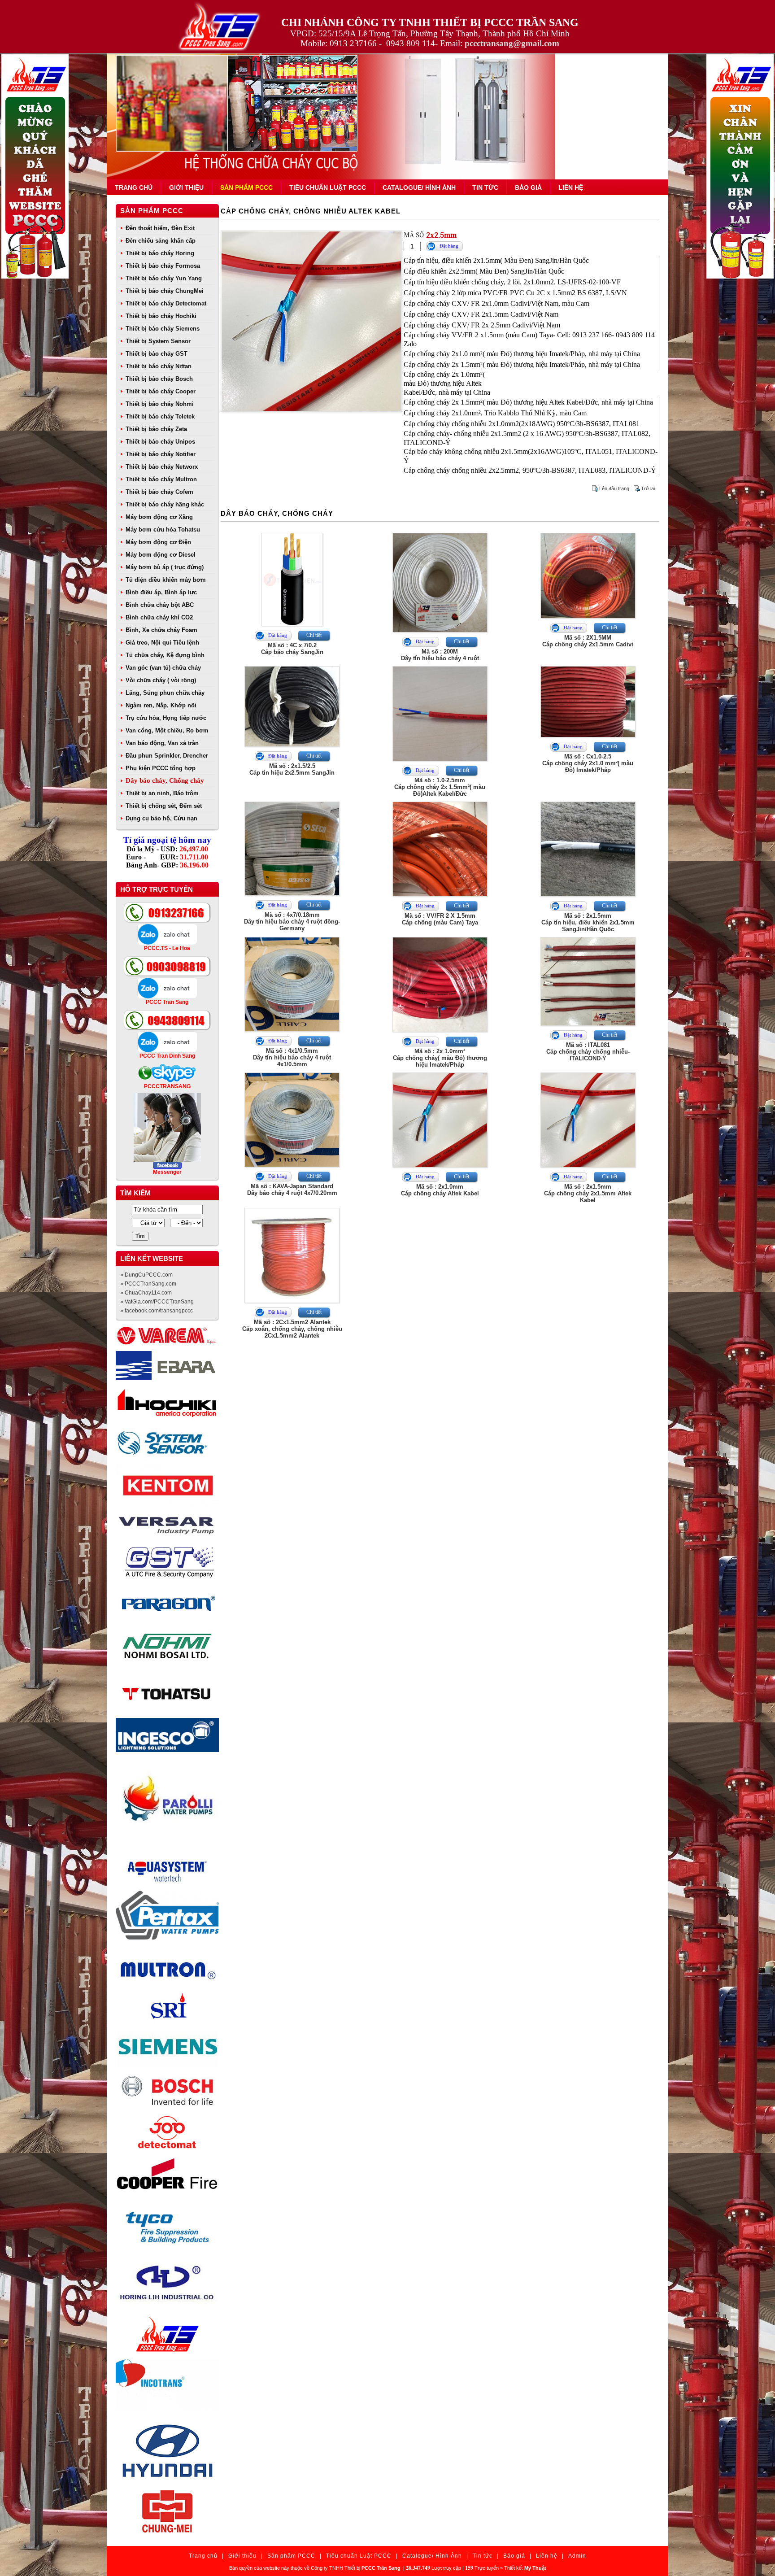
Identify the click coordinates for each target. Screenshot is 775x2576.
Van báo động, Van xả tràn (162, 743)
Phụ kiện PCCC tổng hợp (161, 768)
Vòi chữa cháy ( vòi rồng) (161, 680)
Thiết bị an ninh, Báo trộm (162, 793)
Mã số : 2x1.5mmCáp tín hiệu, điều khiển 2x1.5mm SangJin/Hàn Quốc (588, 922)
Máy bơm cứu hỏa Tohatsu (163, 530)
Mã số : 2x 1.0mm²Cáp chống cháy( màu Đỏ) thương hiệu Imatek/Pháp (440, 1058)
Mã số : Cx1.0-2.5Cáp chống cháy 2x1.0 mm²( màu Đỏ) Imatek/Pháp (588, 763)
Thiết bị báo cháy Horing (160, 253)
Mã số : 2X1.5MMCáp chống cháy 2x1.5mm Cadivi (588, 641)
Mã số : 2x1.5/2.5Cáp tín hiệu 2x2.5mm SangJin (292, 769)
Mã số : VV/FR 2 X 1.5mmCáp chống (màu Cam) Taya (440, 919)
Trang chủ (134, 187)
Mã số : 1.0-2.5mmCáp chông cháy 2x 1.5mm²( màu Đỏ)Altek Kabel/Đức (440, 787)
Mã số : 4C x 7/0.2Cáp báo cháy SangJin (292, 649)
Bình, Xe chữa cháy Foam (161, 630)
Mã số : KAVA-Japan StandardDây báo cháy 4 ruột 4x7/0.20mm (292, 1190)
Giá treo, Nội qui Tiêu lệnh (162, 643)
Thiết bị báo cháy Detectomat (166, 303)
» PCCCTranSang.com (148, 1284)
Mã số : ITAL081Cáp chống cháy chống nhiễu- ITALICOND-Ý (588, 1052)
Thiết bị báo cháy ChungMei (165, 291)
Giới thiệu (186, 187)
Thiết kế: (525, 2568)
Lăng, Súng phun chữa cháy (165, 693)
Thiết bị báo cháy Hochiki (161, 316)
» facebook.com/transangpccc (157, 1311)
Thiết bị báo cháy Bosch (159, 379)
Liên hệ (571, 187)
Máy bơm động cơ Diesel (161, 555)
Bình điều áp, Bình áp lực (161, 592)
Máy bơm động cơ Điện (158, 542)
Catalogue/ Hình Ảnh (419, 187)
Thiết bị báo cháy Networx (162, 467)
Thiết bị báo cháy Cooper (161, 391)
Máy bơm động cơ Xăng (159, 517)
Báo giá (528, 187)
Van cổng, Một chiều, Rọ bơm (167, 730)
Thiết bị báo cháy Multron (161, 479)
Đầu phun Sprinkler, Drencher (167, 756)
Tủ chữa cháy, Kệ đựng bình (165, 655)
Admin (577, 2556)
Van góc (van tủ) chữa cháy (163, 668)
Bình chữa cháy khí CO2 (159, 617)
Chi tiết (314, 635)
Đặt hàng (449, 246)
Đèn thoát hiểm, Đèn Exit (160, 228)
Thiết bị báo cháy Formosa (163, 266)
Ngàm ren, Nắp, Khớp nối (161, 705)
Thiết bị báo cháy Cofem (159, 492)
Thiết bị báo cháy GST (157, 354)
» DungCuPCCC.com (146, 1275)
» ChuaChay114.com (146, 1293)
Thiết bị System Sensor (158, 341)
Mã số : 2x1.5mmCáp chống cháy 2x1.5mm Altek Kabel (588, 1193)
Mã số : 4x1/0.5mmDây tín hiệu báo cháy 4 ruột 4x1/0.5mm (292, 1057)
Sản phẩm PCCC (246, 187)
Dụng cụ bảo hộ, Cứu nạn (161, 818)
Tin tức (485, 187)
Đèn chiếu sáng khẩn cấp (161, 241)
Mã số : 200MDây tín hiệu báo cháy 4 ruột (440, 655)
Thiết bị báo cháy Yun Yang (164, 278)
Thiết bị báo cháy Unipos (160, 442)
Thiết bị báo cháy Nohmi (160, 404)
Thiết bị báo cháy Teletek (160, 416)
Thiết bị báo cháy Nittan (159, 366)
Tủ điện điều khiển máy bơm (166, 580)
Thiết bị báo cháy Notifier (161, 454)
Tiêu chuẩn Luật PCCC (328, 187)
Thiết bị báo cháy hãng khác (165, 504)
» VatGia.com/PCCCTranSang (157, 1302)
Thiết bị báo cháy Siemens (163, 329)
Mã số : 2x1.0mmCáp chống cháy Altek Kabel (440, 1190)
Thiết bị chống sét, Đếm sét (164, 806)
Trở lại (648, 488)
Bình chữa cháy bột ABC (160, 605)
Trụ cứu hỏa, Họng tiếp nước (166, 718)
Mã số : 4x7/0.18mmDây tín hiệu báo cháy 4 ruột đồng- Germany (292, 922)
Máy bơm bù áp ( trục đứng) (165, 567)
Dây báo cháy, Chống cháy (165, 780)
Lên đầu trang (614, 488)
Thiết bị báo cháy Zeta (156, 429)
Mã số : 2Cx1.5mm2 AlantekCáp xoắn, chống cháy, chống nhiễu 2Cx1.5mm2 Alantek (292, 1329)
